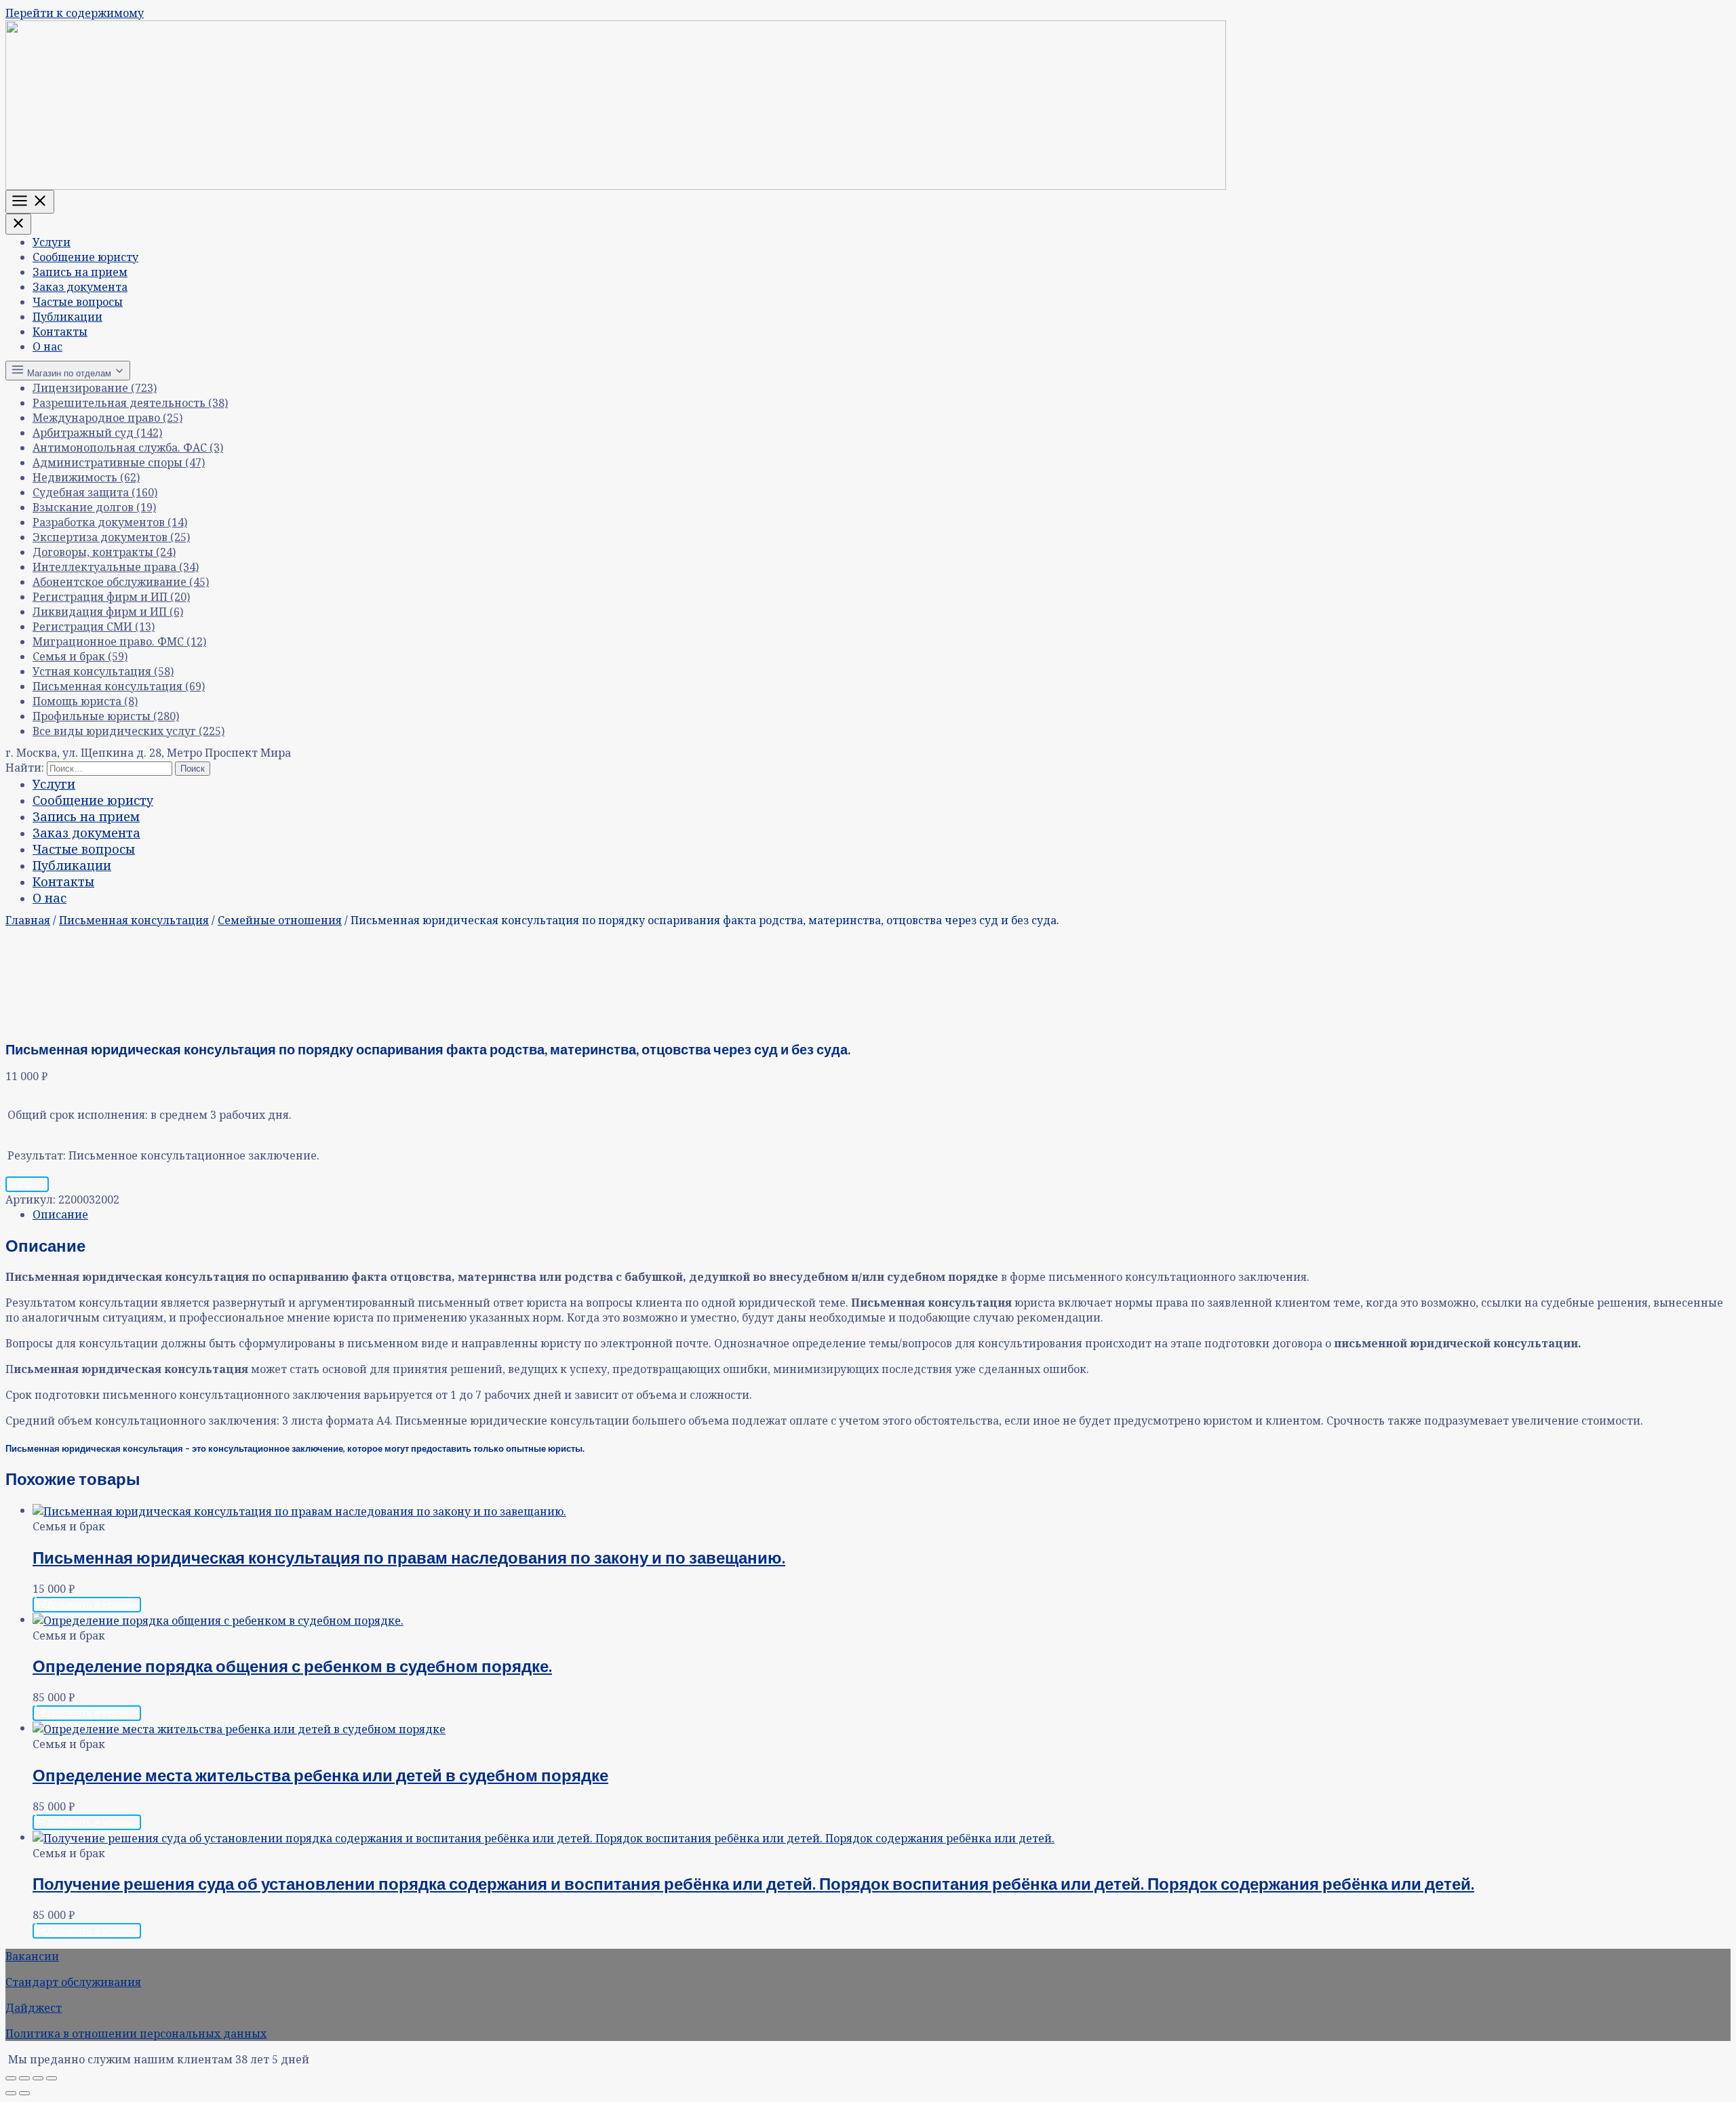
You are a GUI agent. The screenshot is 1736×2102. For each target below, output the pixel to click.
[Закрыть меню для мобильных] (18, 224)
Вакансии (32, 1956)
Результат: (37, 1155)
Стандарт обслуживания (73, 1982)
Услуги (52, 242)
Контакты (60, 332)
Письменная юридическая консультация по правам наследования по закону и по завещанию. (409, 1557)
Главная (28, 920)
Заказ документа (80, 287)
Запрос (27, 1184)
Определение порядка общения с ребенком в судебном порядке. (292, 1666)
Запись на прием (80, 272)
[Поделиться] (38, 2078)
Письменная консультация (134, 920)
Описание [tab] (60, 1214)
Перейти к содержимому (75, 13)
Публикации (67, 317)
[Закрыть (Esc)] (52, 2078)
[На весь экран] (24, 2078)
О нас (47, 346)
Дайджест (34, 2008)
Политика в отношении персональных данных (136, 2034)
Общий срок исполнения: (78, 1115)
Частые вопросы (78, 302)
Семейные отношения (280, 920)
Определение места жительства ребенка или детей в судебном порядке (320, 1775)
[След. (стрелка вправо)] (24, 2093)
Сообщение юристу (85, 257)
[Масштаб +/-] (11, 2078)
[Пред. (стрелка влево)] (11, 2093)
